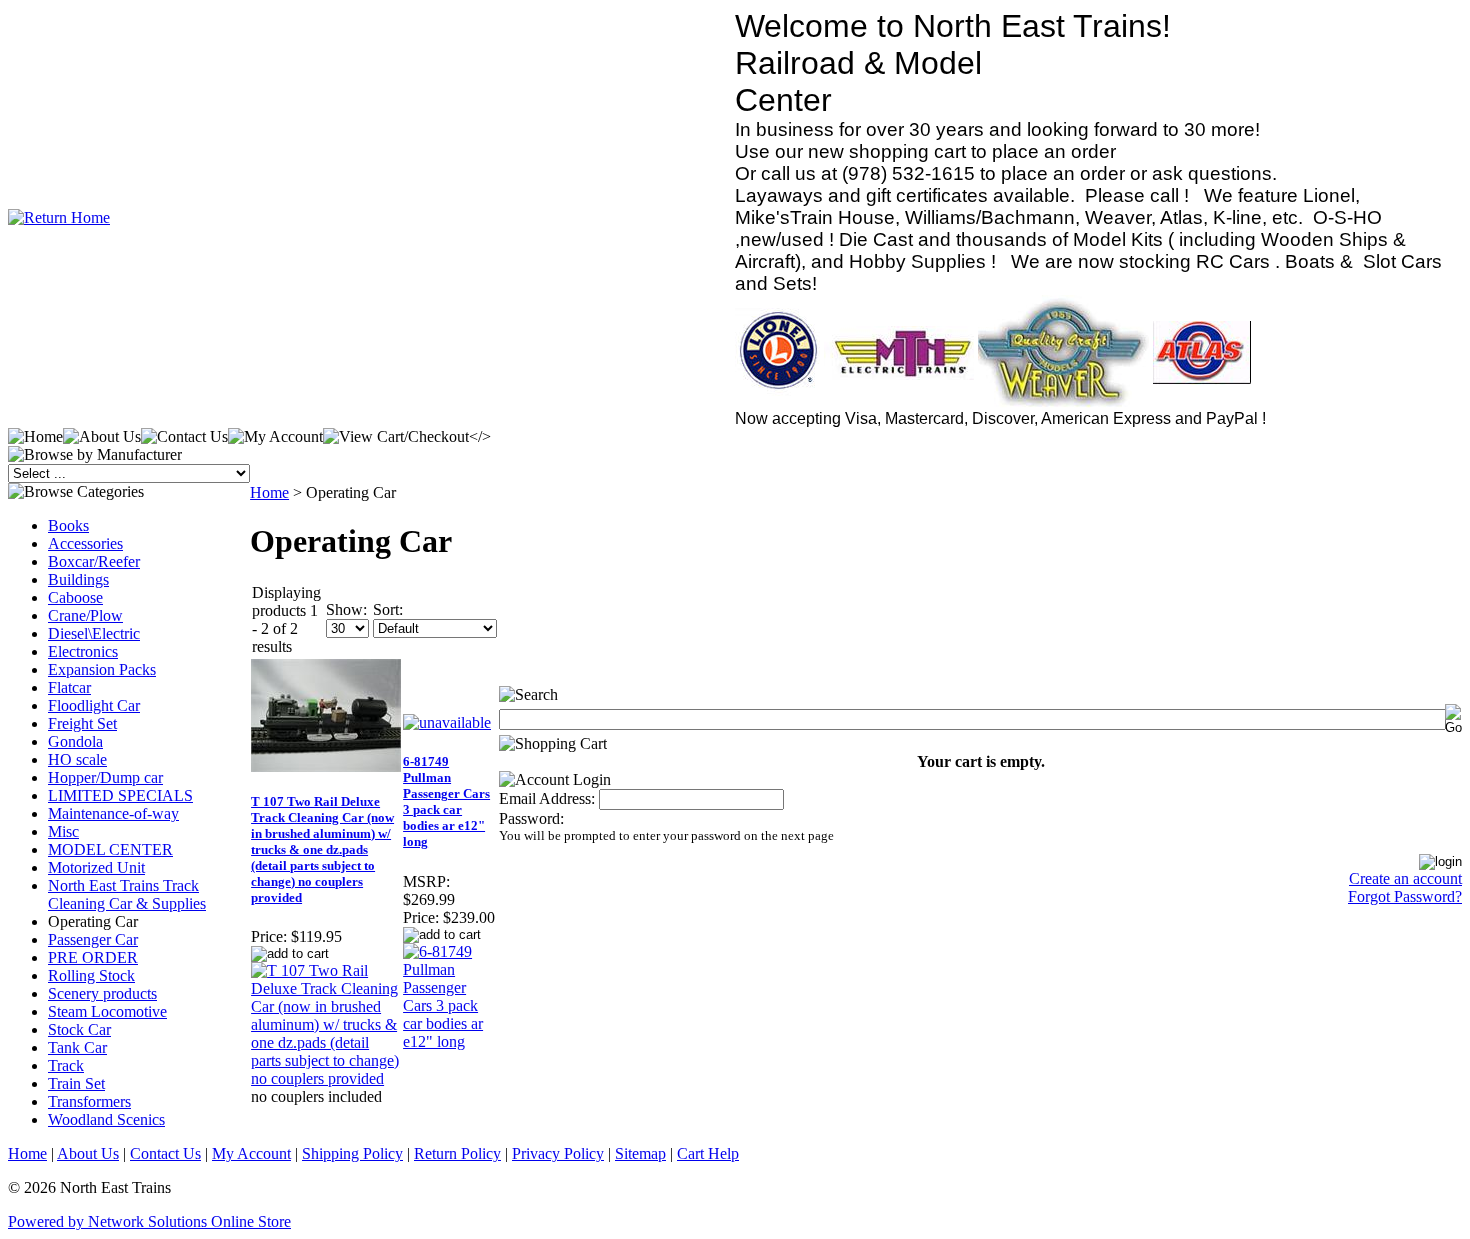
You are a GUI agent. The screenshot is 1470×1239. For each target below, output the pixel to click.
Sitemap (640, 1153)
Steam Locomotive (107, 1011)
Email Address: (547, 798)
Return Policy (457, 1153)
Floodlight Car (94, 705)
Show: (346, 609)
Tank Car (77, 1047)
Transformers (89, 1101)
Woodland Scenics (106, 1119)
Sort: (388, 609)
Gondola (75, 741)
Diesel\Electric (94, 633)
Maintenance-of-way (113, 813)
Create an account (1405, 878)
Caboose (75, 597)
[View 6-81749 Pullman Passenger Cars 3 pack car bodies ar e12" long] (449, 1041)
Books (68, 525)
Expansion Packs (102, 669)
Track (66, 1065)
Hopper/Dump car (105, 777)
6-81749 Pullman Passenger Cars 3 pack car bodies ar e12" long (446, 801)
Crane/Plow (85, 615)
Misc (63, 831)
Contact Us (165, 1153)
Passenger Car (93, 939)
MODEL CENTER (110, 849)
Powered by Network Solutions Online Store (149, 1221)
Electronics (83, 651)
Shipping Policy (352, 1153)
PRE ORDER (93, 957)
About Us (88, 1153)
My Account (251, 1153)
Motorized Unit (96, 867)
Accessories (85, 543)
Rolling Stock (91, 975)
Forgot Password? (1405, 896)
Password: (531, 818)
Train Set (76, 1083)
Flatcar (69, 687)
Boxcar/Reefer (94, 561)
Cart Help (708, 1153)
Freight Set (82, 723)
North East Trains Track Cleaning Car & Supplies (127, 894)
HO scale (77, 759)
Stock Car (79, 1029)
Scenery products (102, 993)
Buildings (78, 579)
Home (269, 492)
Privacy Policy (558, 1153)
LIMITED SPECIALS (120, 795)
